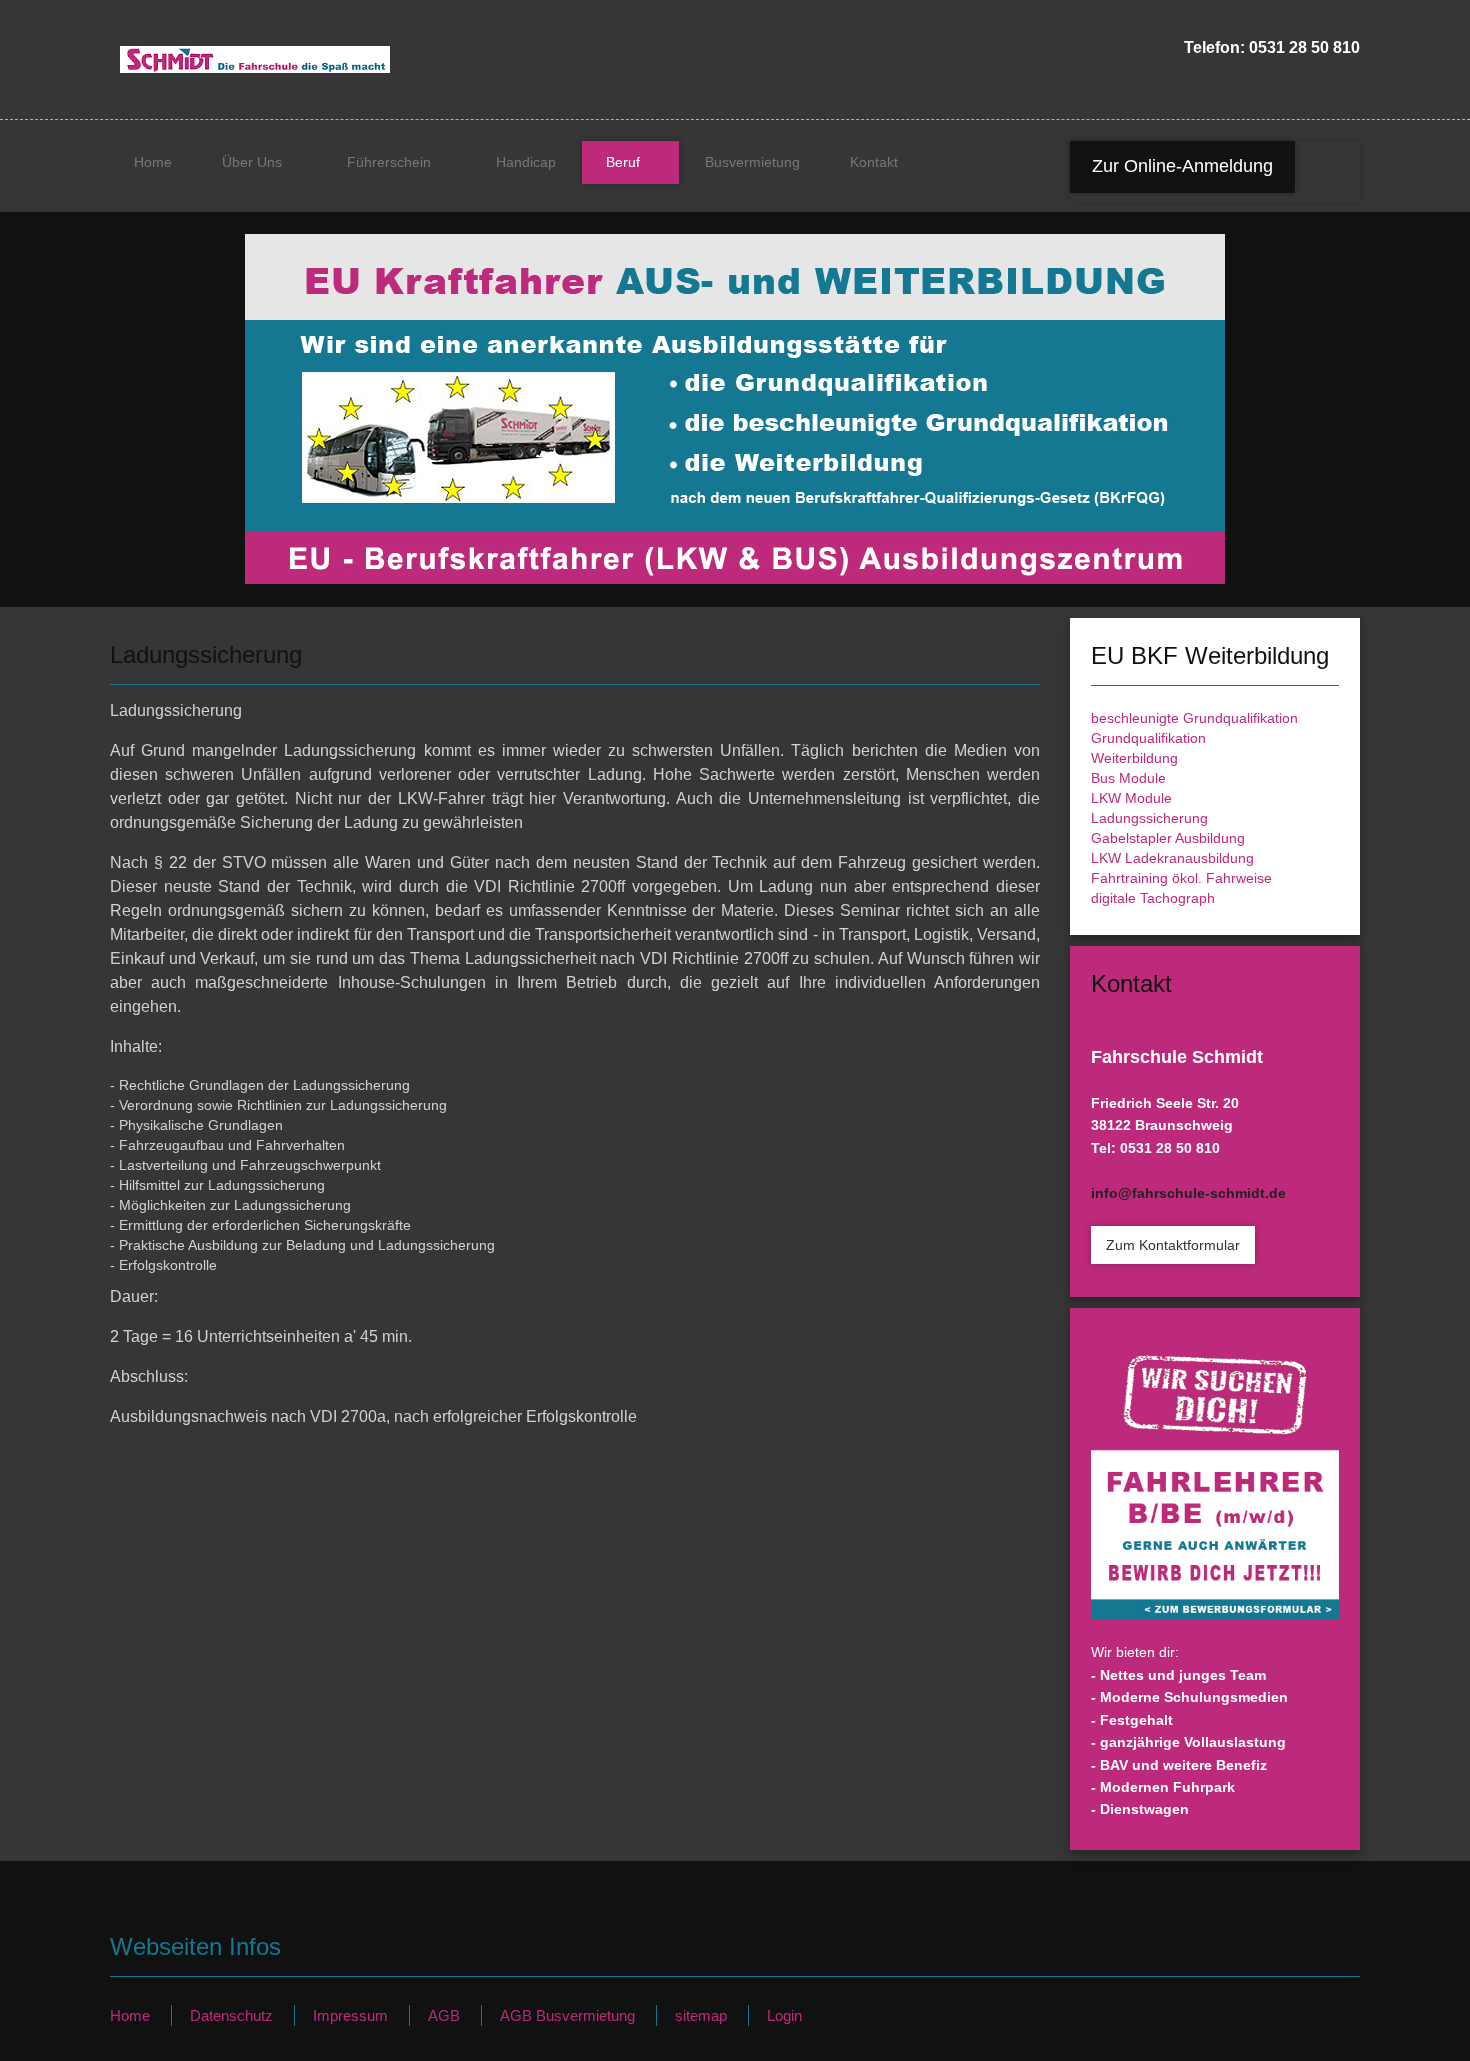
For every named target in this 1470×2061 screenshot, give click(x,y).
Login (784, 2015)
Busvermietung (752, 162)
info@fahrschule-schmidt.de (1188, 1193)
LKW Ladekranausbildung (1172, 858)
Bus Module (1128, 778)
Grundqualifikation (1148, 738)
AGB (444, 2015)
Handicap (526, 162)
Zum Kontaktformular (1173, 1245)
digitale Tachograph (1153, 898)
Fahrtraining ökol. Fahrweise (1181, 878)
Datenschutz (231, 2015)
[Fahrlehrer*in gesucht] (1215, 1485)
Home (153, 162)
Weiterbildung (1134, 758)
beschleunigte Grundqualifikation (1194, 718)
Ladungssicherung (1149, 818)
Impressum (350, 2015)
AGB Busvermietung (567, 2015)
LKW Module (1131, 798)
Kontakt (874, 162)
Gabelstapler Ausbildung (1168, 838)
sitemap (701, 2015)
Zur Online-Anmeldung (1182, 166)
